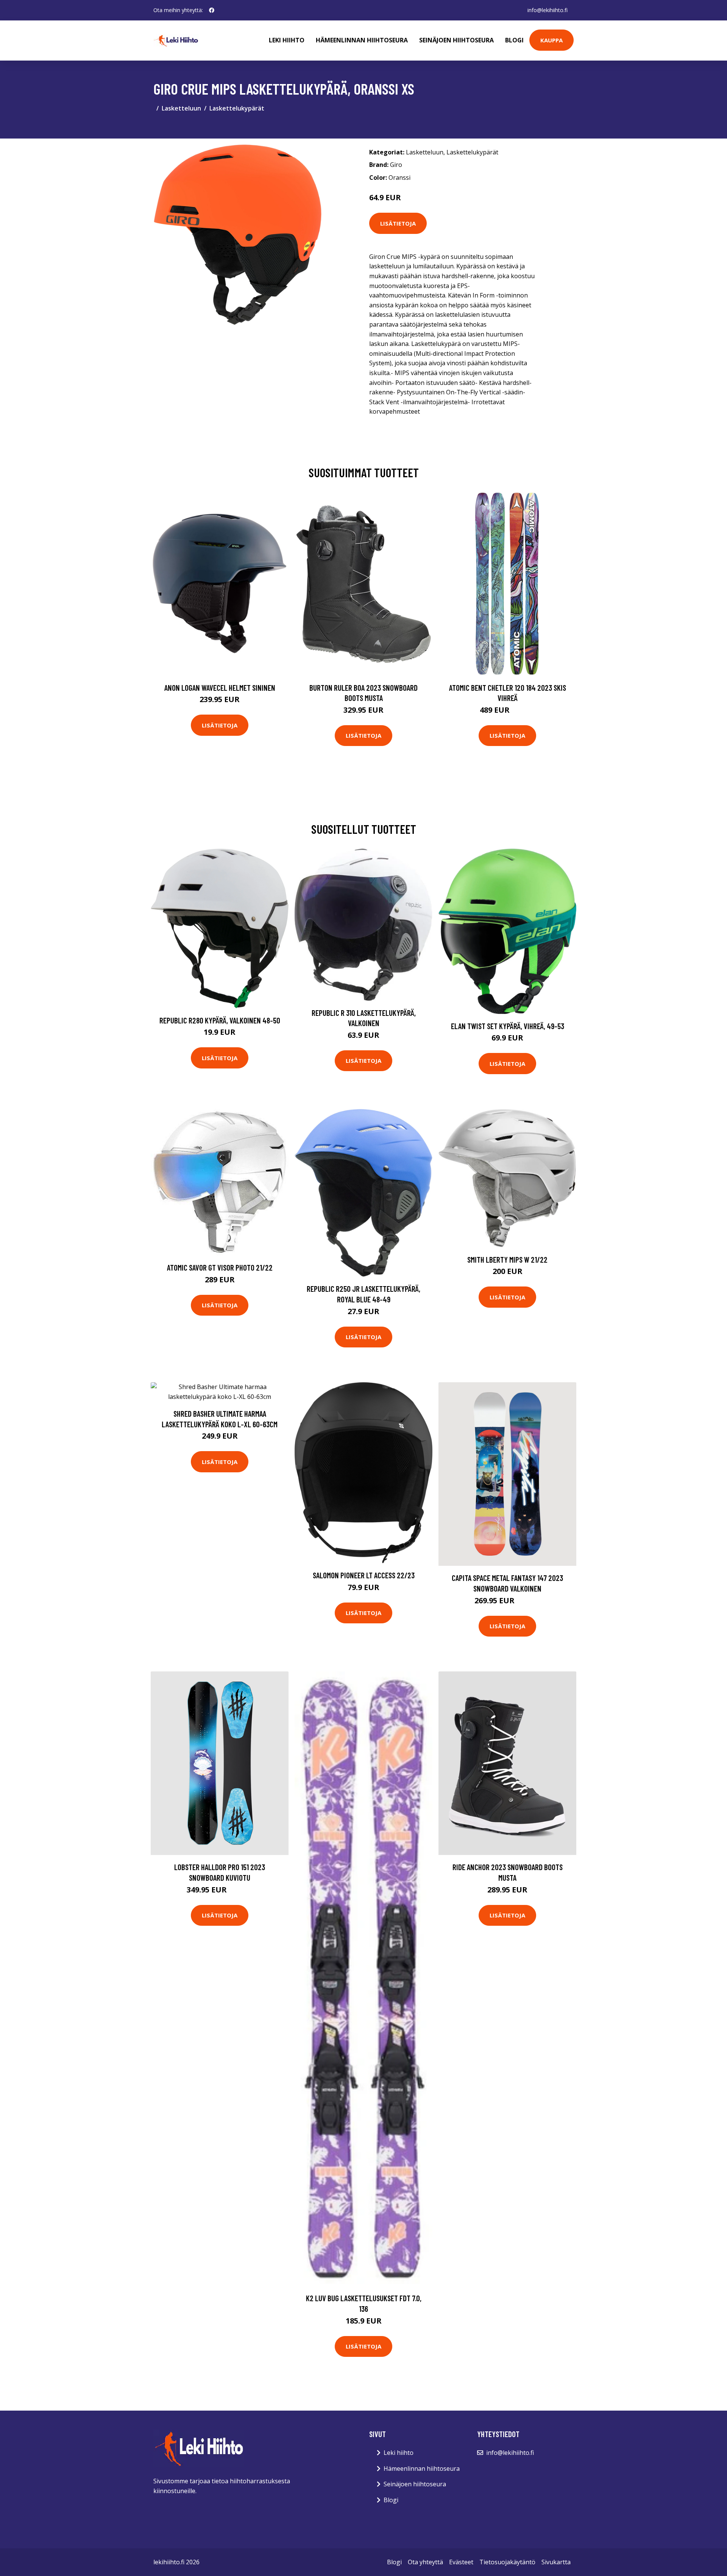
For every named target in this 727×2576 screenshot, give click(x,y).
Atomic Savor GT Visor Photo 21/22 (220, 1267)
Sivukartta (556, 2562)
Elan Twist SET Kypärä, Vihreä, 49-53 (508, 1026)
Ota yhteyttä (425, 2562)
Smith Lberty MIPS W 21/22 (507, 1259)
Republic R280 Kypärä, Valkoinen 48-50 (220, 1020)
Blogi (514, 40)
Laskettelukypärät (237, 108)
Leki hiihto (287, 40)
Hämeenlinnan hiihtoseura (362, 40)
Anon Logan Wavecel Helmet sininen (220, 688)
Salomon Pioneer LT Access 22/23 (364, 1575)
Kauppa (551, 40)
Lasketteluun (181, 108)
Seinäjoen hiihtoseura (456, 40)
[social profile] (212, 10)
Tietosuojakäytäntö (507, 2562)
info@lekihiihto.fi (548, 10)
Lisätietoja (398, 223)
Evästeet (461, 2562)
